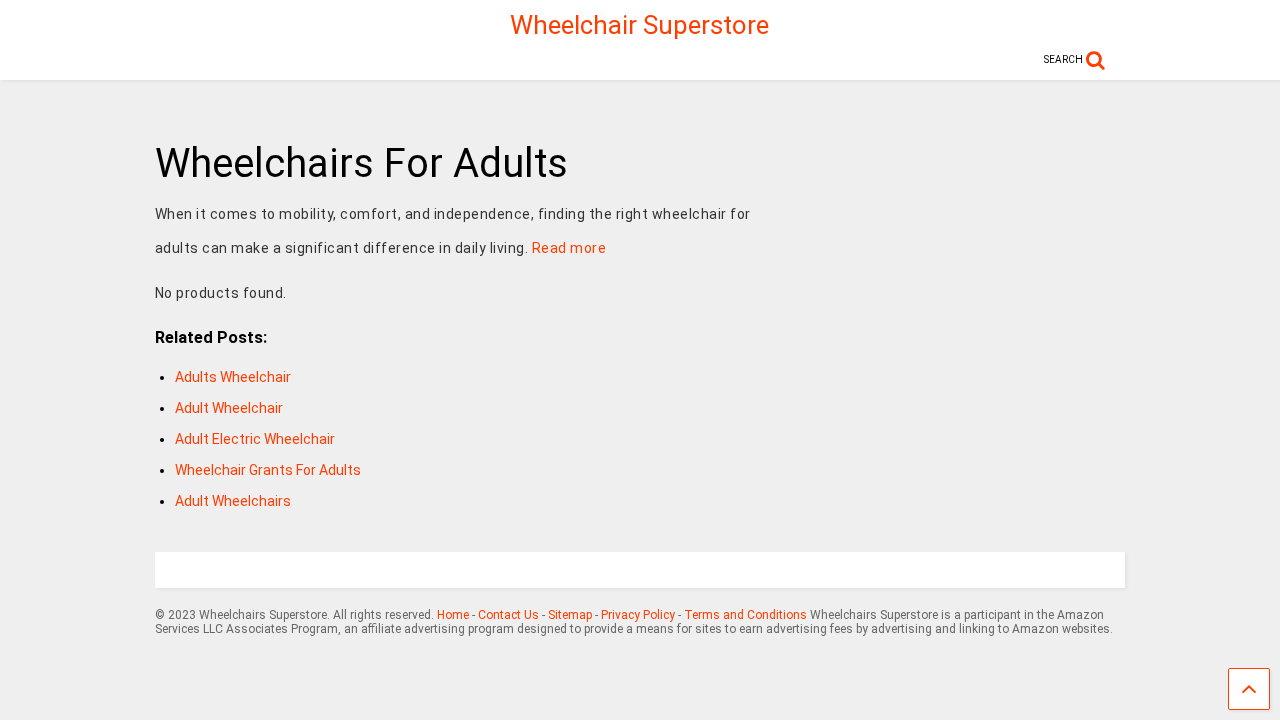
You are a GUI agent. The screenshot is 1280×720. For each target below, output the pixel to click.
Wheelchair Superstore (639, 25)
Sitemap (570, 615)
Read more (569, 248)
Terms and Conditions (745, 615)
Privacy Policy (638, 615)
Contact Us (508, 615)
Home (453, 615)
